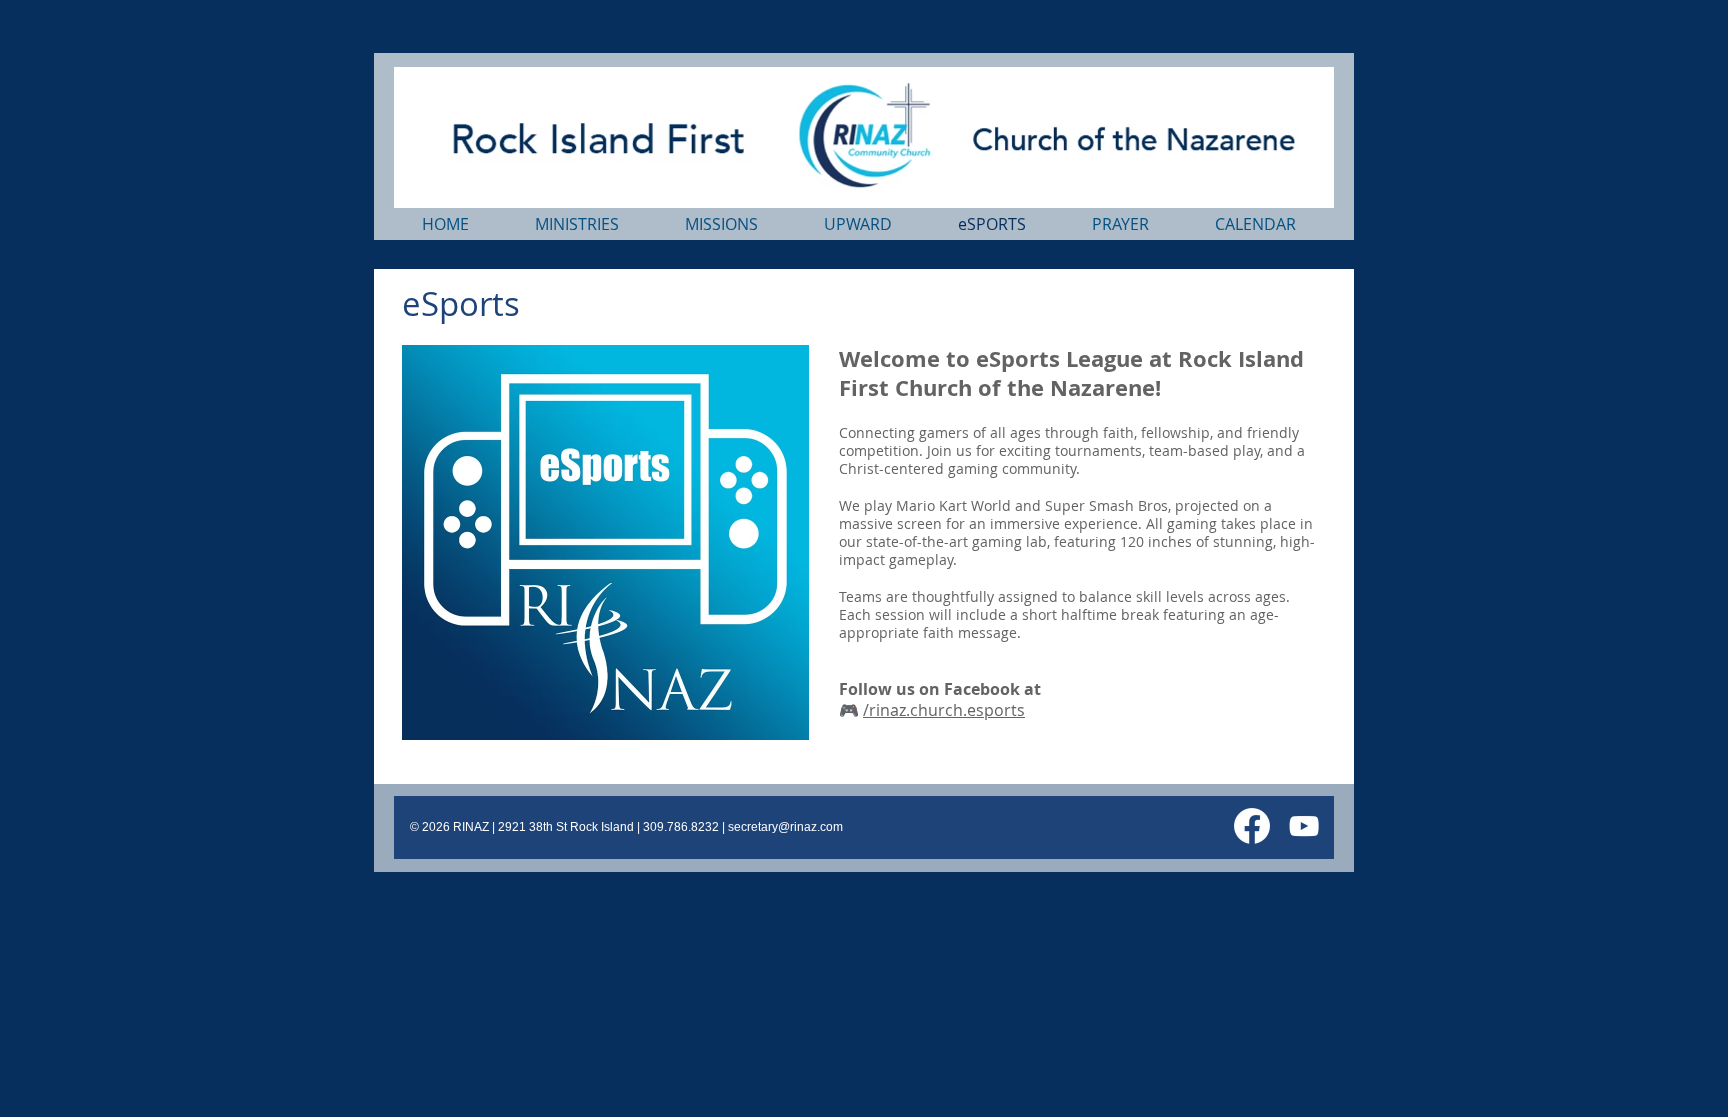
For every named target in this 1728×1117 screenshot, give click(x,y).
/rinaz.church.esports (944, 710)
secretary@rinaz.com (785, 827)
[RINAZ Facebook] (1252, 826)
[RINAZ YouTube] (1304, 826)
